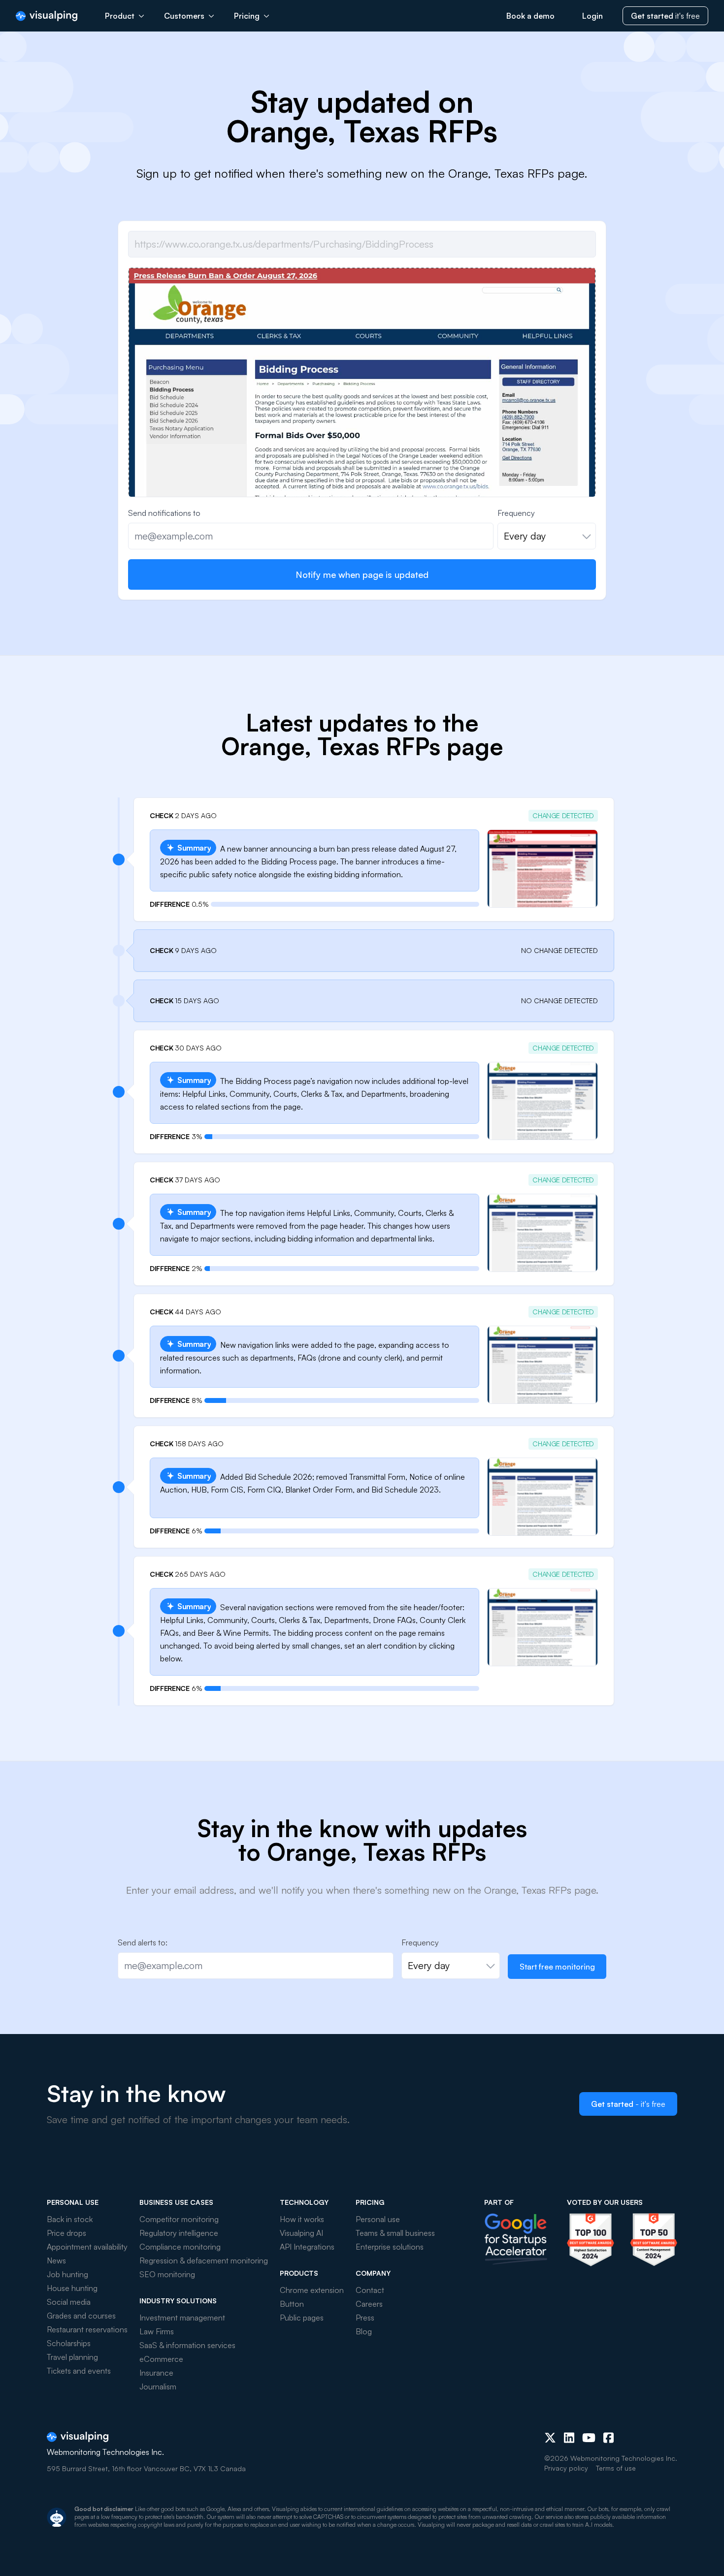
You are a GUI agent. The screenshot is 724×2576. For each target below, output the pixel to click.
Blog (364, 2331)
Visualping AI (301, 2233)
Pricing (247, 16)
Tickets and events (79, 2371)
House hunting (72, 2288)
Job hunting (67, 2274)
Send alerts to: (143, 1942)
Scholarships (69, 2343)
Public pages (302, 2318)
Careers (369, 2304)
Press (365, 2318)
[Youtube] (589, 2438)
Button (292, 2304)
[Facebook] (609, 2438)
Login (592, 16)
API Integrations (307, 2247)
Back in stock (70, 2219)
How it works (302, 2219)
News (56, 2260)
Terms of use (616, 2468)
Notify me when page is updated (362, 574)
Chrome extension (312, 2290)
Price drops (66, 2233)
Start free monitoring (557, 1967)
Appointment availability (87, 2247)
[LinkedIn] (569, 2438)
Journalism (158, 2386)
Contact (370, 2290)
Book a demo (530, 16)
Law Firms (157, 2331)
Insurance (156, 2373)
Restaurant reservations (87, 2329)
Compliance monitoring (180, 2247)
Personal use (378, 2219)
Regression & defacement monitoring (204, 2260)
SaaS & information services (187, 2345)
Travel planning (72, 2357)
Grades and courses (81, 2316)
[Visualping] (47, 16)
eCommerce (161, 2359)
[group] (362, 478)
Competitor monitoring (179, 2219)
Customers (184, 16)
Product (120, 16)
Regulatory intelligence (179, 2233)
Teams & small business (395, 2233)
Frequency (516, 513)
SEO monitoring (167, 2274)
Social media (69, 2302)
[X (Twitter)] (550, 2438)
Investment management (182, 2318)
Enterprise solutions (390, 2247)
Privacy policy (566, 2468)
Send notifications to (164, 513)
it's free (665, 16)
